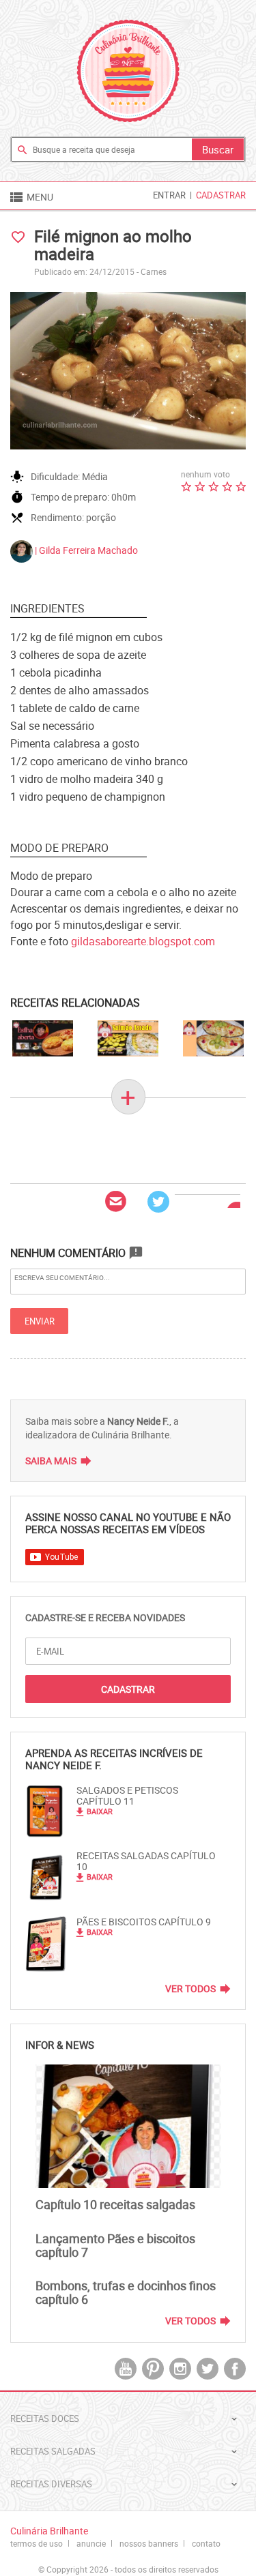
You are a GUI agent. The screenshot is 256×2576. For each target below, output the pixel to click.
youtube (126, 2369)
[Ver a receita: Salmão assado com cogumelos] (128, 1038)
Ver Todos (190, 1989)
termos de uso (37, 2543)
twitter (208, 2369)
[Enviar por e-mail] (116, 1202)
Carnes (154, 271)
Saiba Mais (51, 1461)
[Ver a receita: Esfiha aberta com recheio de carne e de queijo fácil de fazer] (43, 1038)
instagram (180, 2369)
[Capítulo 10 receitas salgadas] (128, 2126)
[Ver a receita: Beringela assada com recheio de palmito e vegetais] (213, 1038)
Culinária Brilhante (128, 71)
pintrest (153, 2369)
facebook (235, 2369)
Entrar (169, 195)
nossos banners (149, 2543)
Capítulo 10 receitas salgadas (115, 2204)
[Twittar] (158, 1202)
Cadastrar (221, 195)
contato (206, 2543)
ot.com (143, 941)
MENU (31, 197)
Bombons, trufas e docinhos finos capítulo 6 (126, 2292)
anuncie (91, 2543)
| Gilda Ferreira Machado (85, 550)
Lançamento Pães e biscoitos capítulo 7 (115, 2245)
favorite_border (18, 237)
